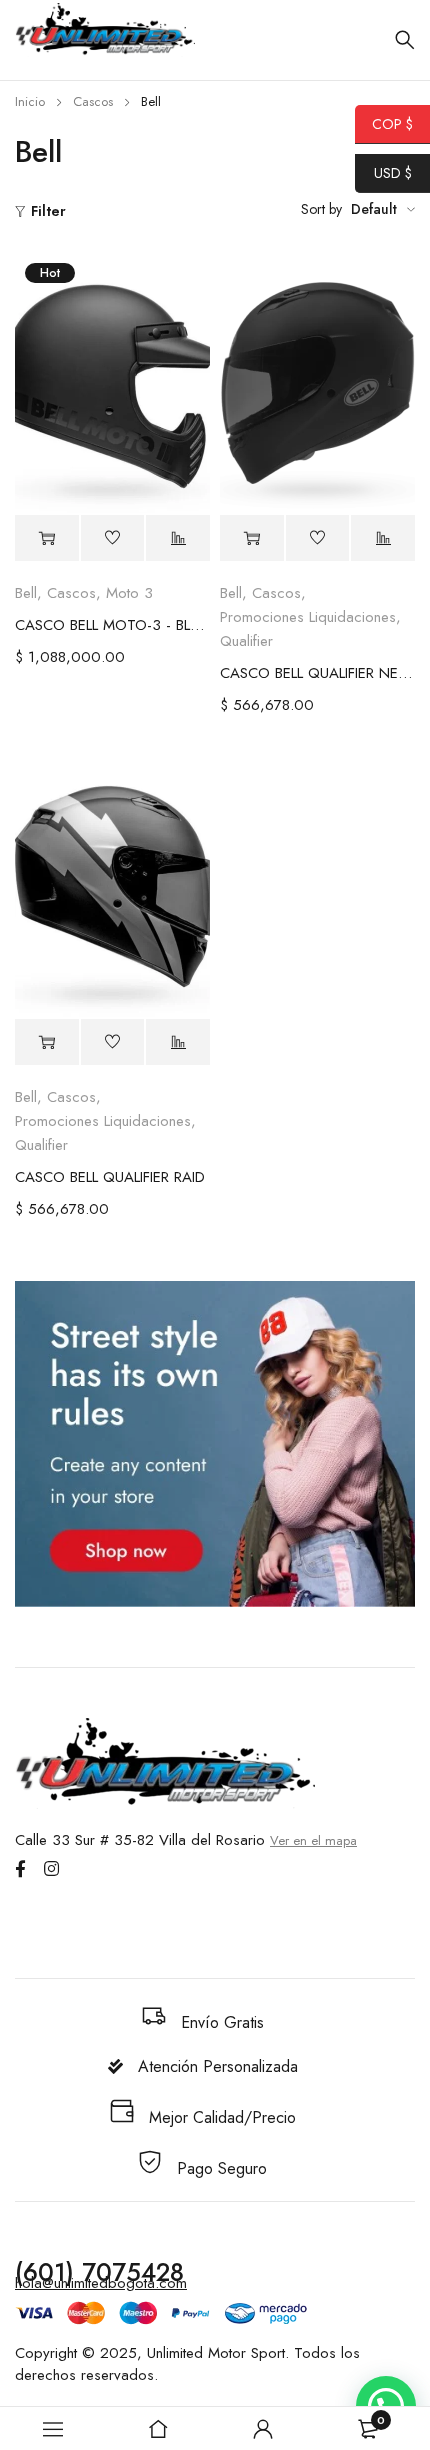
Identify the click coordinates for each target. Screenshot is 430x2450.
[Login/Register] (263, 2429)
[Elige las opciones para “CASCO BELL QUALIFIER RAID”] (47, 1042)
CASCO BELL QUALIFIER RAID (110, 1177)
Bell (26, 593)
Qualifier (246, 641)
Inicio (30, 101)
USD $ (383, 173)
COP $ (384, 124)
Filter (48, 211)
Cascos (93, 101)
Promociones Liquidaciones (308, 617)
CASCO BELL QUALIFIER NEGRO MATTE (317, 673)
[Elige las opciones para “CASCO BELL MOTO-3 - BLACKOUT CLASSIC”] (47, 538)
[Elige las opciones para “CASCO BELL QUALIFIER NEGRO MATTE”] (252, 538)
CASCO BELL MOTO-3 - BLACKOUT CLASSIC (112, 625)
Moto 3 (129, 593)
